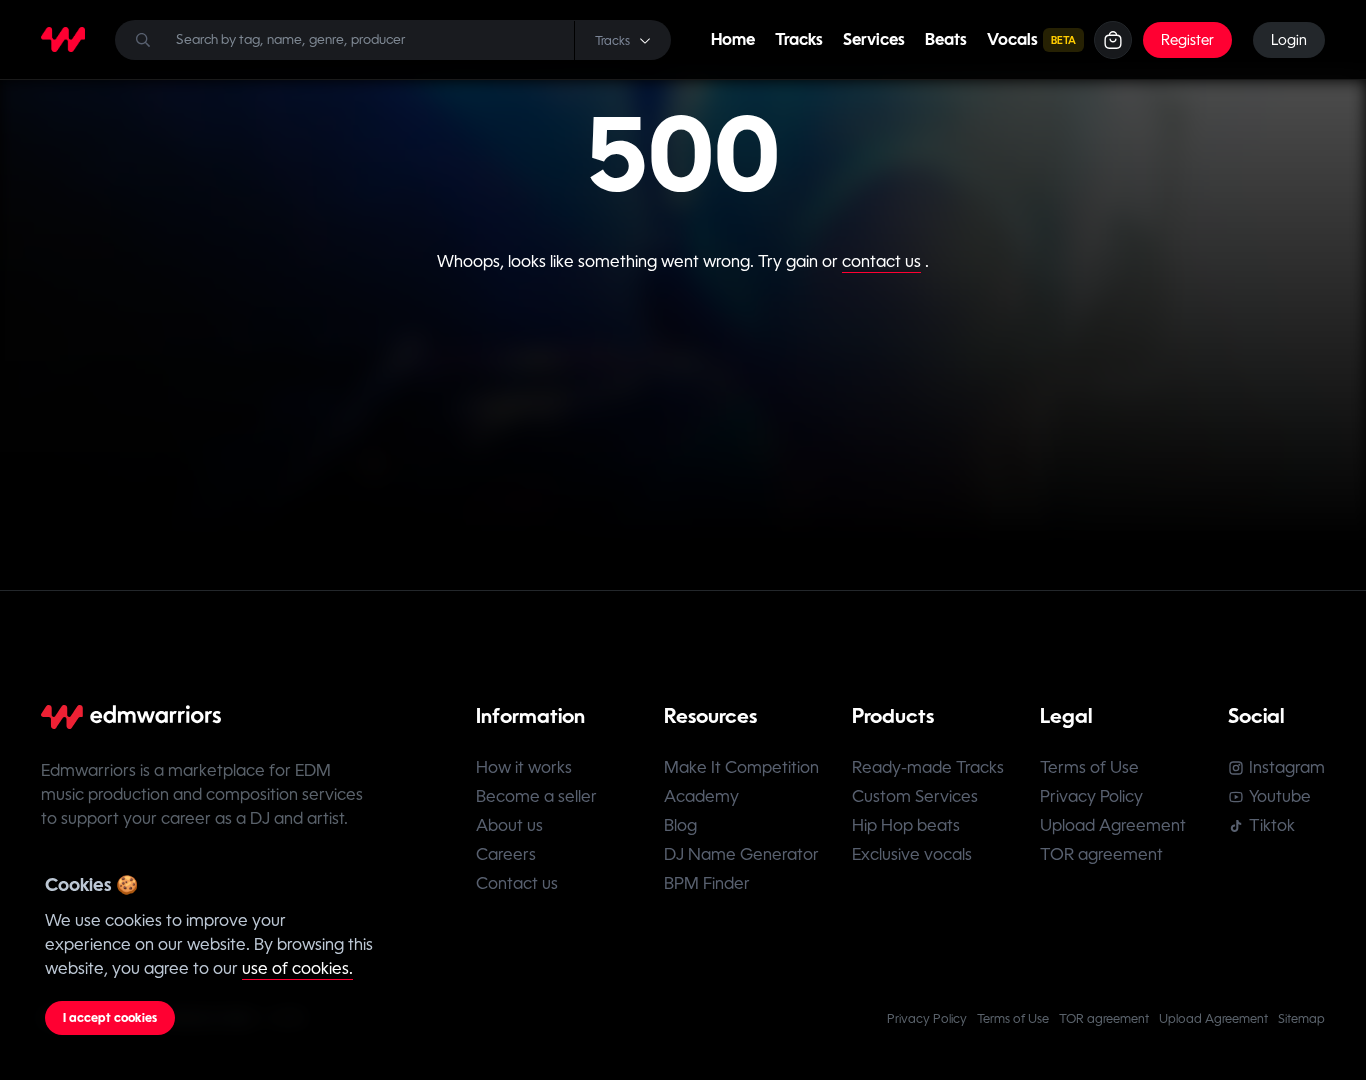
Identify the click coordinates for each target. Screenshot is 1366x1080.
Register (1187, 40)
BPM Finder (707, 883)
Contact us (517, 883)
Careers (506, 854)
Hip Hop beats (906, 825)
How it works (524, 767)
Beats (946, 39)
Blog (680, 825)
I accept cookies (110, 1018)
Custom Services (915, 796)
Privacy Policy (1091, 796)
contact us (881, 261)
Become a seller (536, 796)
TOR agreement (1101, 854)
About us (509, 825)
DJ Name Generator (741, 854)
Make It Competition (741, 767)
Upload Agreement (1113, 825)
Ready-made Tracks (928, 767)
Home (733, 39)
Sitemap (1301, 1019)
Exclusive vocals (912, 854)
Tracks (799, 39)
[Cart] (1113, 40)
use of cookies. (297, 968)
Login (1289, 40)
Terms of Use (1089, 767)
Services (874, 39)
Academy (701, 796)
